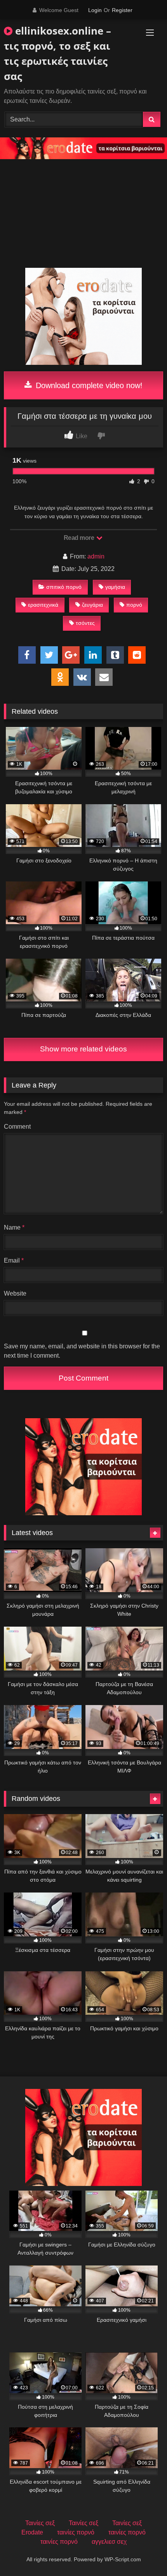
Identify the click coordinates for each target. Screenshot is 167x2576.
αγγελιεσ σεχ (109, 2542)
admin (96, 556)
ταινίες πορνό (76, 2532)
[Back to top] (143, 2553)
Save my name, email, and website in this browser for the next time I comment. (82, 1351)
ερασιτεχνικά (43, 605)
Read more (80, 538)
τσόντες (85, 623)
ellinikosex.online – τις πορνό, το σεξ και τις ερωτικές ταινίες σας (57, 53)
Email (14, 1260)
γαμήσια (115, 587)
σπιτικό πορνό (64, 587)
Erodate (32, 2532)
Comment (17, 1127)
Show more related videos (83, 1049)
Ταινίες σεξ (40, 2523)
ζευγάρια (92, 605)
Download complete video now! (88, 385)
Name (14, 1227)
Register (122, 10)
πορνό (134, 605)
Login (95, 10)
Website (15, 1293)
